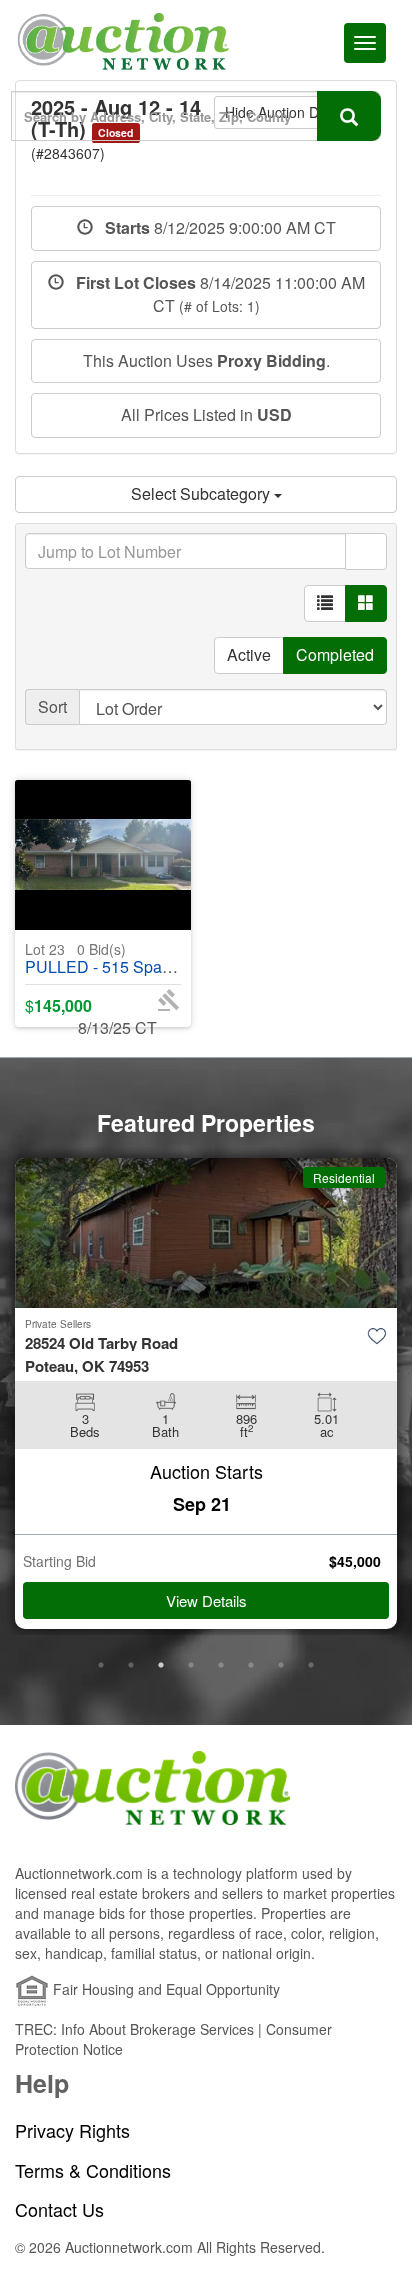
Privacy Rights (72, 2130)
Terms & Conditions (93, 2170)
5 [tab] (221, 1665)
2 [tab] (131, 1665)
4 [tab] (191, 1665)
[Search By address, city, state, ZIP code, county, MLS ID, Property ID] (349, 116)
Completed (335, 654)
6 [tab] (251, 1665)
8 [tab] (311, 1665)
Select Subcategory (202, 493)
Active (249, 654)
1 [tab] (101, 1665)
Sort (52, 706)
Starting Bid (59, 1561)
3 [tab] (161, 1665)
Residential (344, 1177)
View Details (206, 1600)
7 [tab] (281, 1665)
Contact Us (59, 2209)
